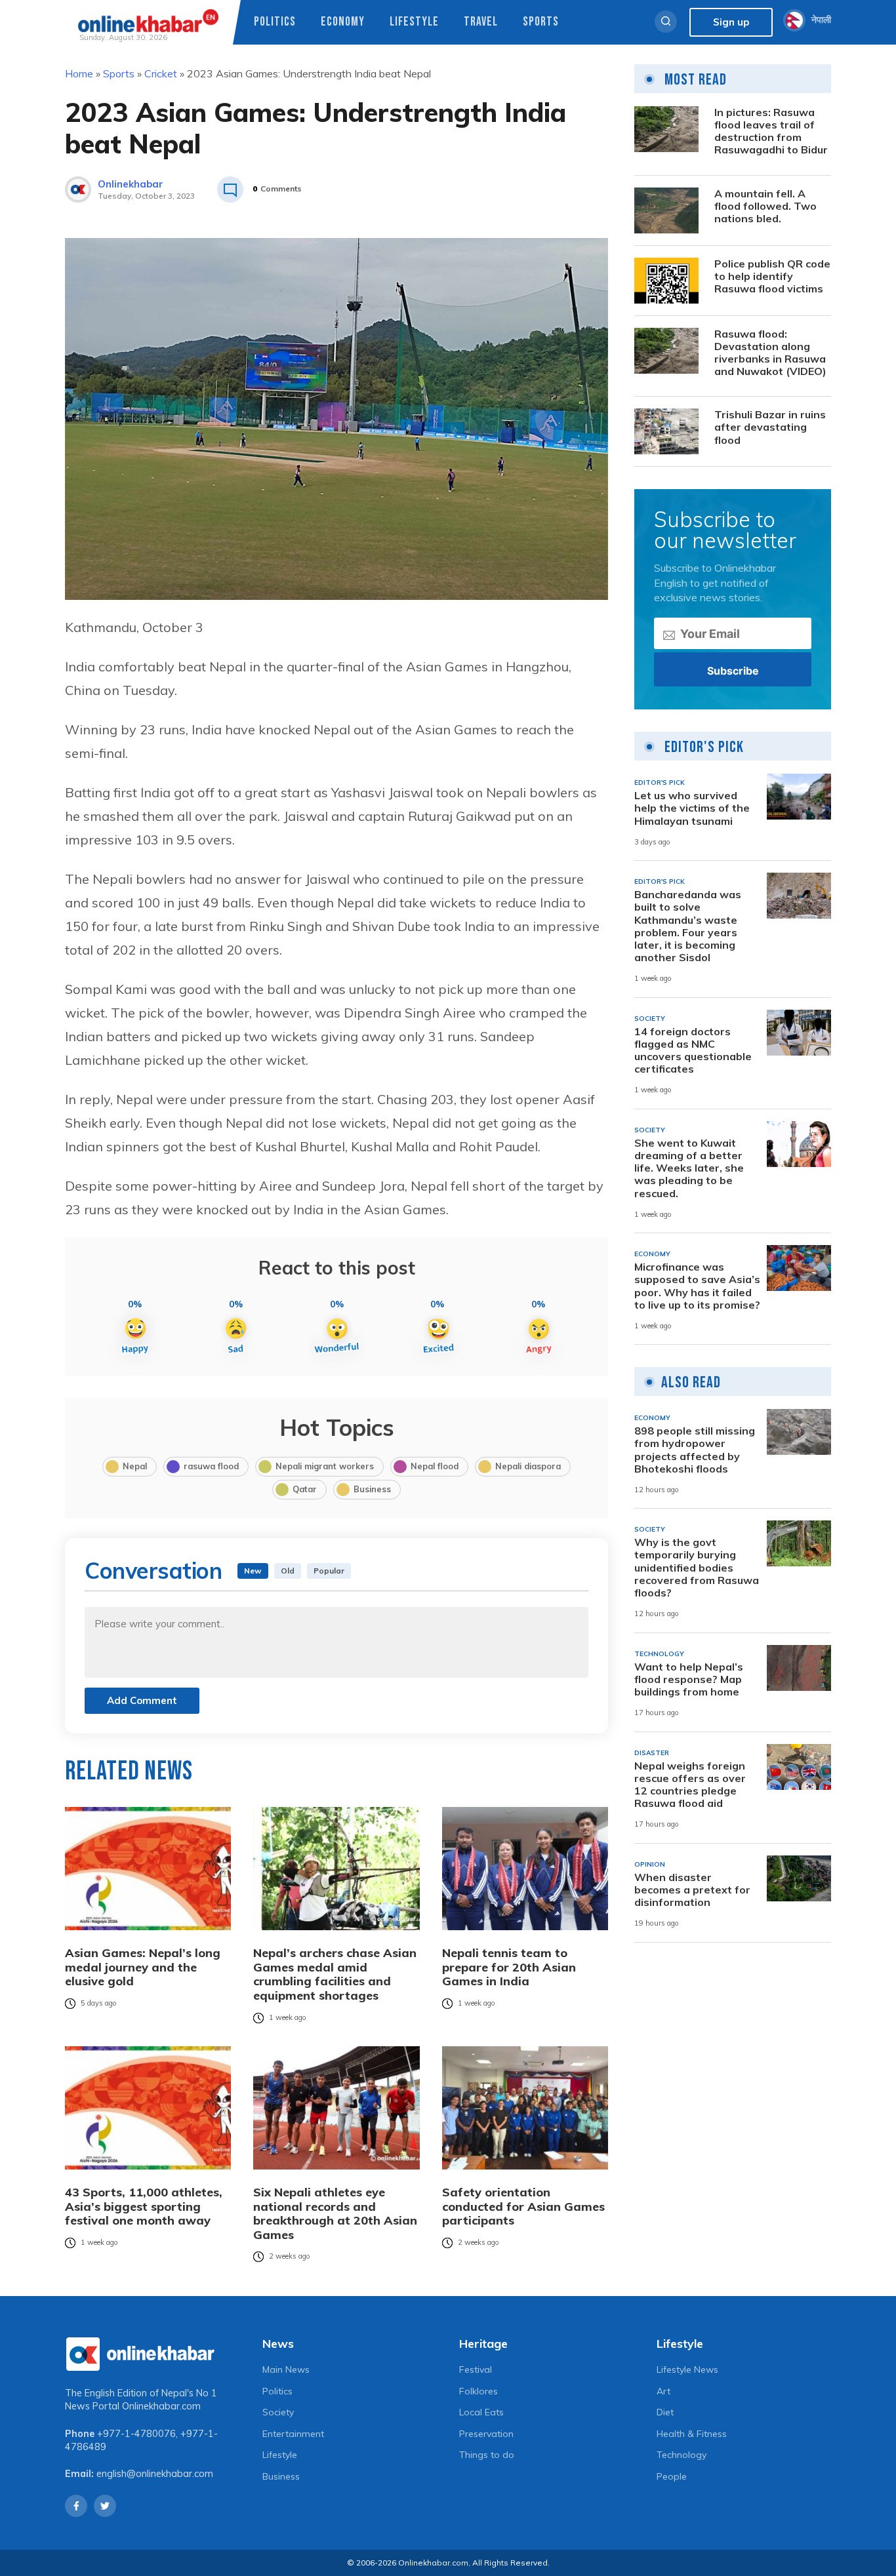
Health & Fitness (692, 2434)
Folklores (479, 2391)
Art (663, 2391)
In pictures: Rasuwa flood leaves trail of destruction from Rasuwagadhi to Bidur (771, 131)
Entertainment (293, 2434)
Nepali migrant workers (325, 1466)
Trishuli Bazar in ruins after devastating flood (770, 427)
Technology (682, 2455)
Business (372, 1489)
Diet (665, 2412)
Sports (541, 22)
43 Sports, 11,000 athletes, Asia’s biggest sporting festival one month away (144, 2207)
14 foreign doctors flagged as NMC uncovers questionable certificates (693, 1051)
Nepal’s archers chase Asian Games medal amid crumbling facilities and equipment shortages (335, 1974)
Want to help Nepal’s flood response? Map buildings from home (689, 1679)
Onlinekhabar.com (161, 2406)
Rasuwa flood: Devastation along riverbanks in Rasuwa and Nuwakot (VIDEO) (770, 353)
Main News (286, 2369)
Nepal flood (435, 1466)
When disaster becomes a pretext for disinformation (692, 1890)
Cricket (161, 73)
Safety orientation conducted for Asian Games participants (523, 2207)
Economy (343, 22)
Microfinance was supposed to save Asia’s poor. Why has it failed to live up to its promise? (697, 1286)
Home (79, 73)
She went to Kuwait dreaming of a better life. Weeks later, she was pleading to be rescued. (689, 1168)
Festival (476, 2369)
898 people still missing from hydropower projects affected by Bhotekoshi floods (695, 1450)
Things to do (487, 2455)
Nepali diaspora (528, 1466)
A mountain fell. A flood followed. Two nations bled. (765, 206)
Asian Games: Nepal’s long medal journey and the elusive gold (143, 1967)
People (672, 2476)
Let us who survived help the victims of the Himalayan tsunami (692, 808)
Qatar (305, 1489)
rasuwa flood (211, 1466)
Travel (481, 22)
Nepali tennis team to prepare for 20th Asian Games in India (509, 1967)
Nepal (135, 1466)
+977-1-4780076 (136, 2434)
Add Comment (142, 1700)
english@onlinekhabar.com (155, 2474)
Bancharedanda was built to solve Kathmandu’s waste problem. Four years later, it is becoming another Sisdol (688, 926)
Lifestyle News (687, 2369)
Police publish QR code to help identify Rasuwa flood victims (772, 276)
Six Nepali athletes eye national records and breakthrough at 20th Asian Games (335, 2213)
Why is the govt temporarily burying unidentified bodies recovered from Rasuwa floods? (697, 1568)
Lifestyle (414, 22)
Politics (275, 22)
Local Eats (481, 2412)
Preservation (486, 2434)
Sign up (731, 22)
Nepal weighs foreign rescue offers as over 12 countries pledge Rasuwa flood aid (690, 1785)
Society (278, 2412)
